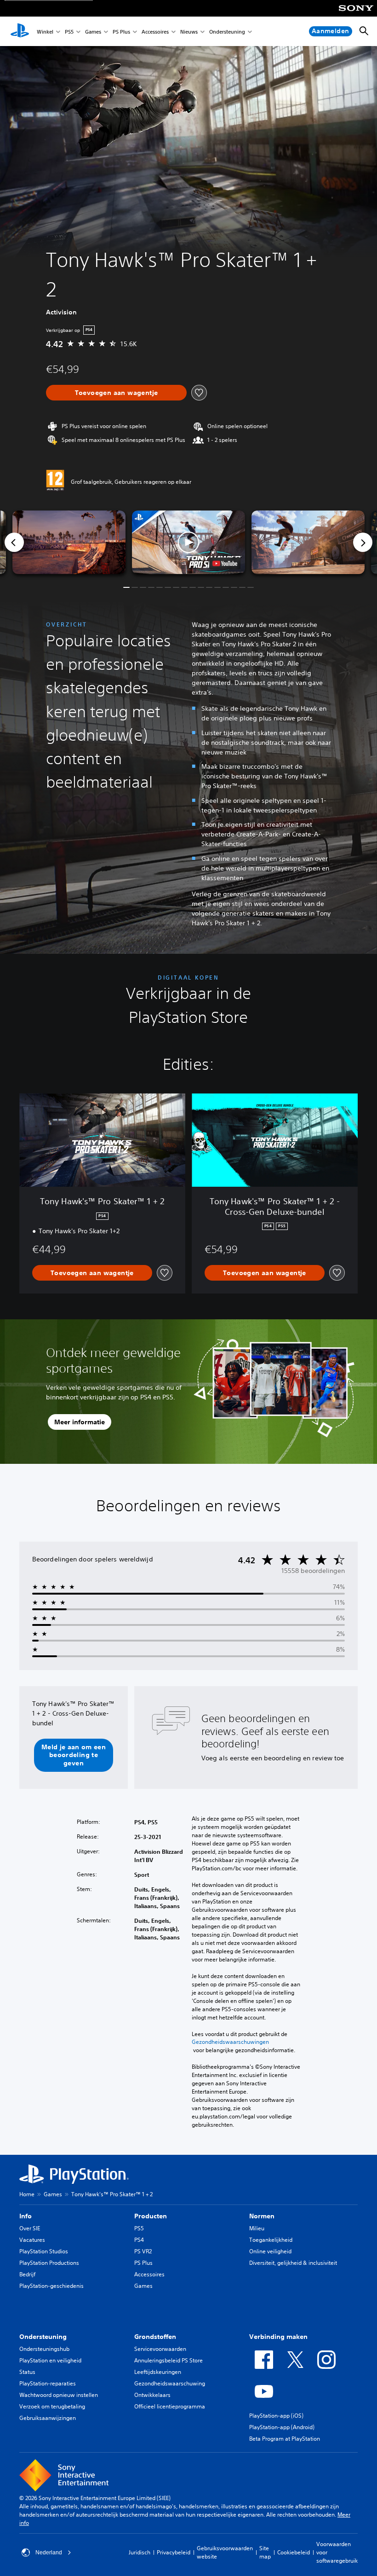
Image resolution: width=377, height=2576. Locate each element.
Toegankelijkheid (271, 2240)
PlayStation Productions (49, 2263)
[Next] (363, 542)
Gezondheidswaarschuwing (170, 2383)
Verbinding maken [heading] (278, 2337)
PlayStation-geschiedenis (51, 2286)
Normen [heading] (262, 2216)
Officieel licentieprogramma (170, 2406)
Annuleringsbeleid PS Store (169, 2360)
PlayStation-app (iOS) (276, 2416)
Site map (265, 2552)
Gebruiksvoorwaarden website (225, 2552)
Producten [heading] (151, 2216)
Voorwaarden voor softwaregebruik (337, 2552)
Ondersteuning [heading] (43, 2337)
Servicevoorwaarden (160, 2349)
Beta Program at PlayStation (285, 2439)
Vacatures (32, 2240)
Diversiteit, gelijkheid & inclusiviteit (293, 2263)
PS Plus (121, 32)
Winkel (45, 32)
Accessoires (155, 32)
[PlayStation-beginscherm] (20, 31)
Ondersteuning (227, 32)
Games (93, 32)
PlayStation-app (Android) (282, 2427)
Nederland (49, 2553)
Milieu (257, 2228)
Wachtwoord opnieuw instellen (59, 2395)
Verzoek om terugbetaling (52, 2406)
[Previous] (14, 542)
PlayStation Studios (44, 2251)
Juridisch (140, 2552)
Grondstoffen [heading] (155, 2337)
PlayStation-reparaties (48, 2383)
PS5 (69, 32)
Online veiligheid (270, 2251)
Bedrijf (27, 2274)
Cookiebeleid (294, 2552)
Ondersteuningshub (44, 2349)
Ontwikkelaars (152, 2395)
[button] (188, 542)
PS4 (139, 2240)
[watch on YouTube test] (225, 563)
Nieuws (189, 32)
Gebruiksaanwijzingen (48, 2418)
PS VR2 (143, 2251)
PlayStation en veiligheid (50, 2360)
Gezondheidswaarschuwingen (230, 2042)
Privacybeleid (174, 2552)
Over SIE (30, 2228)
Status (27, 2372)
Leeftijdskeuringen (158, 2372)
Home (27, 2194)
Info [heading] (26, 2216)
